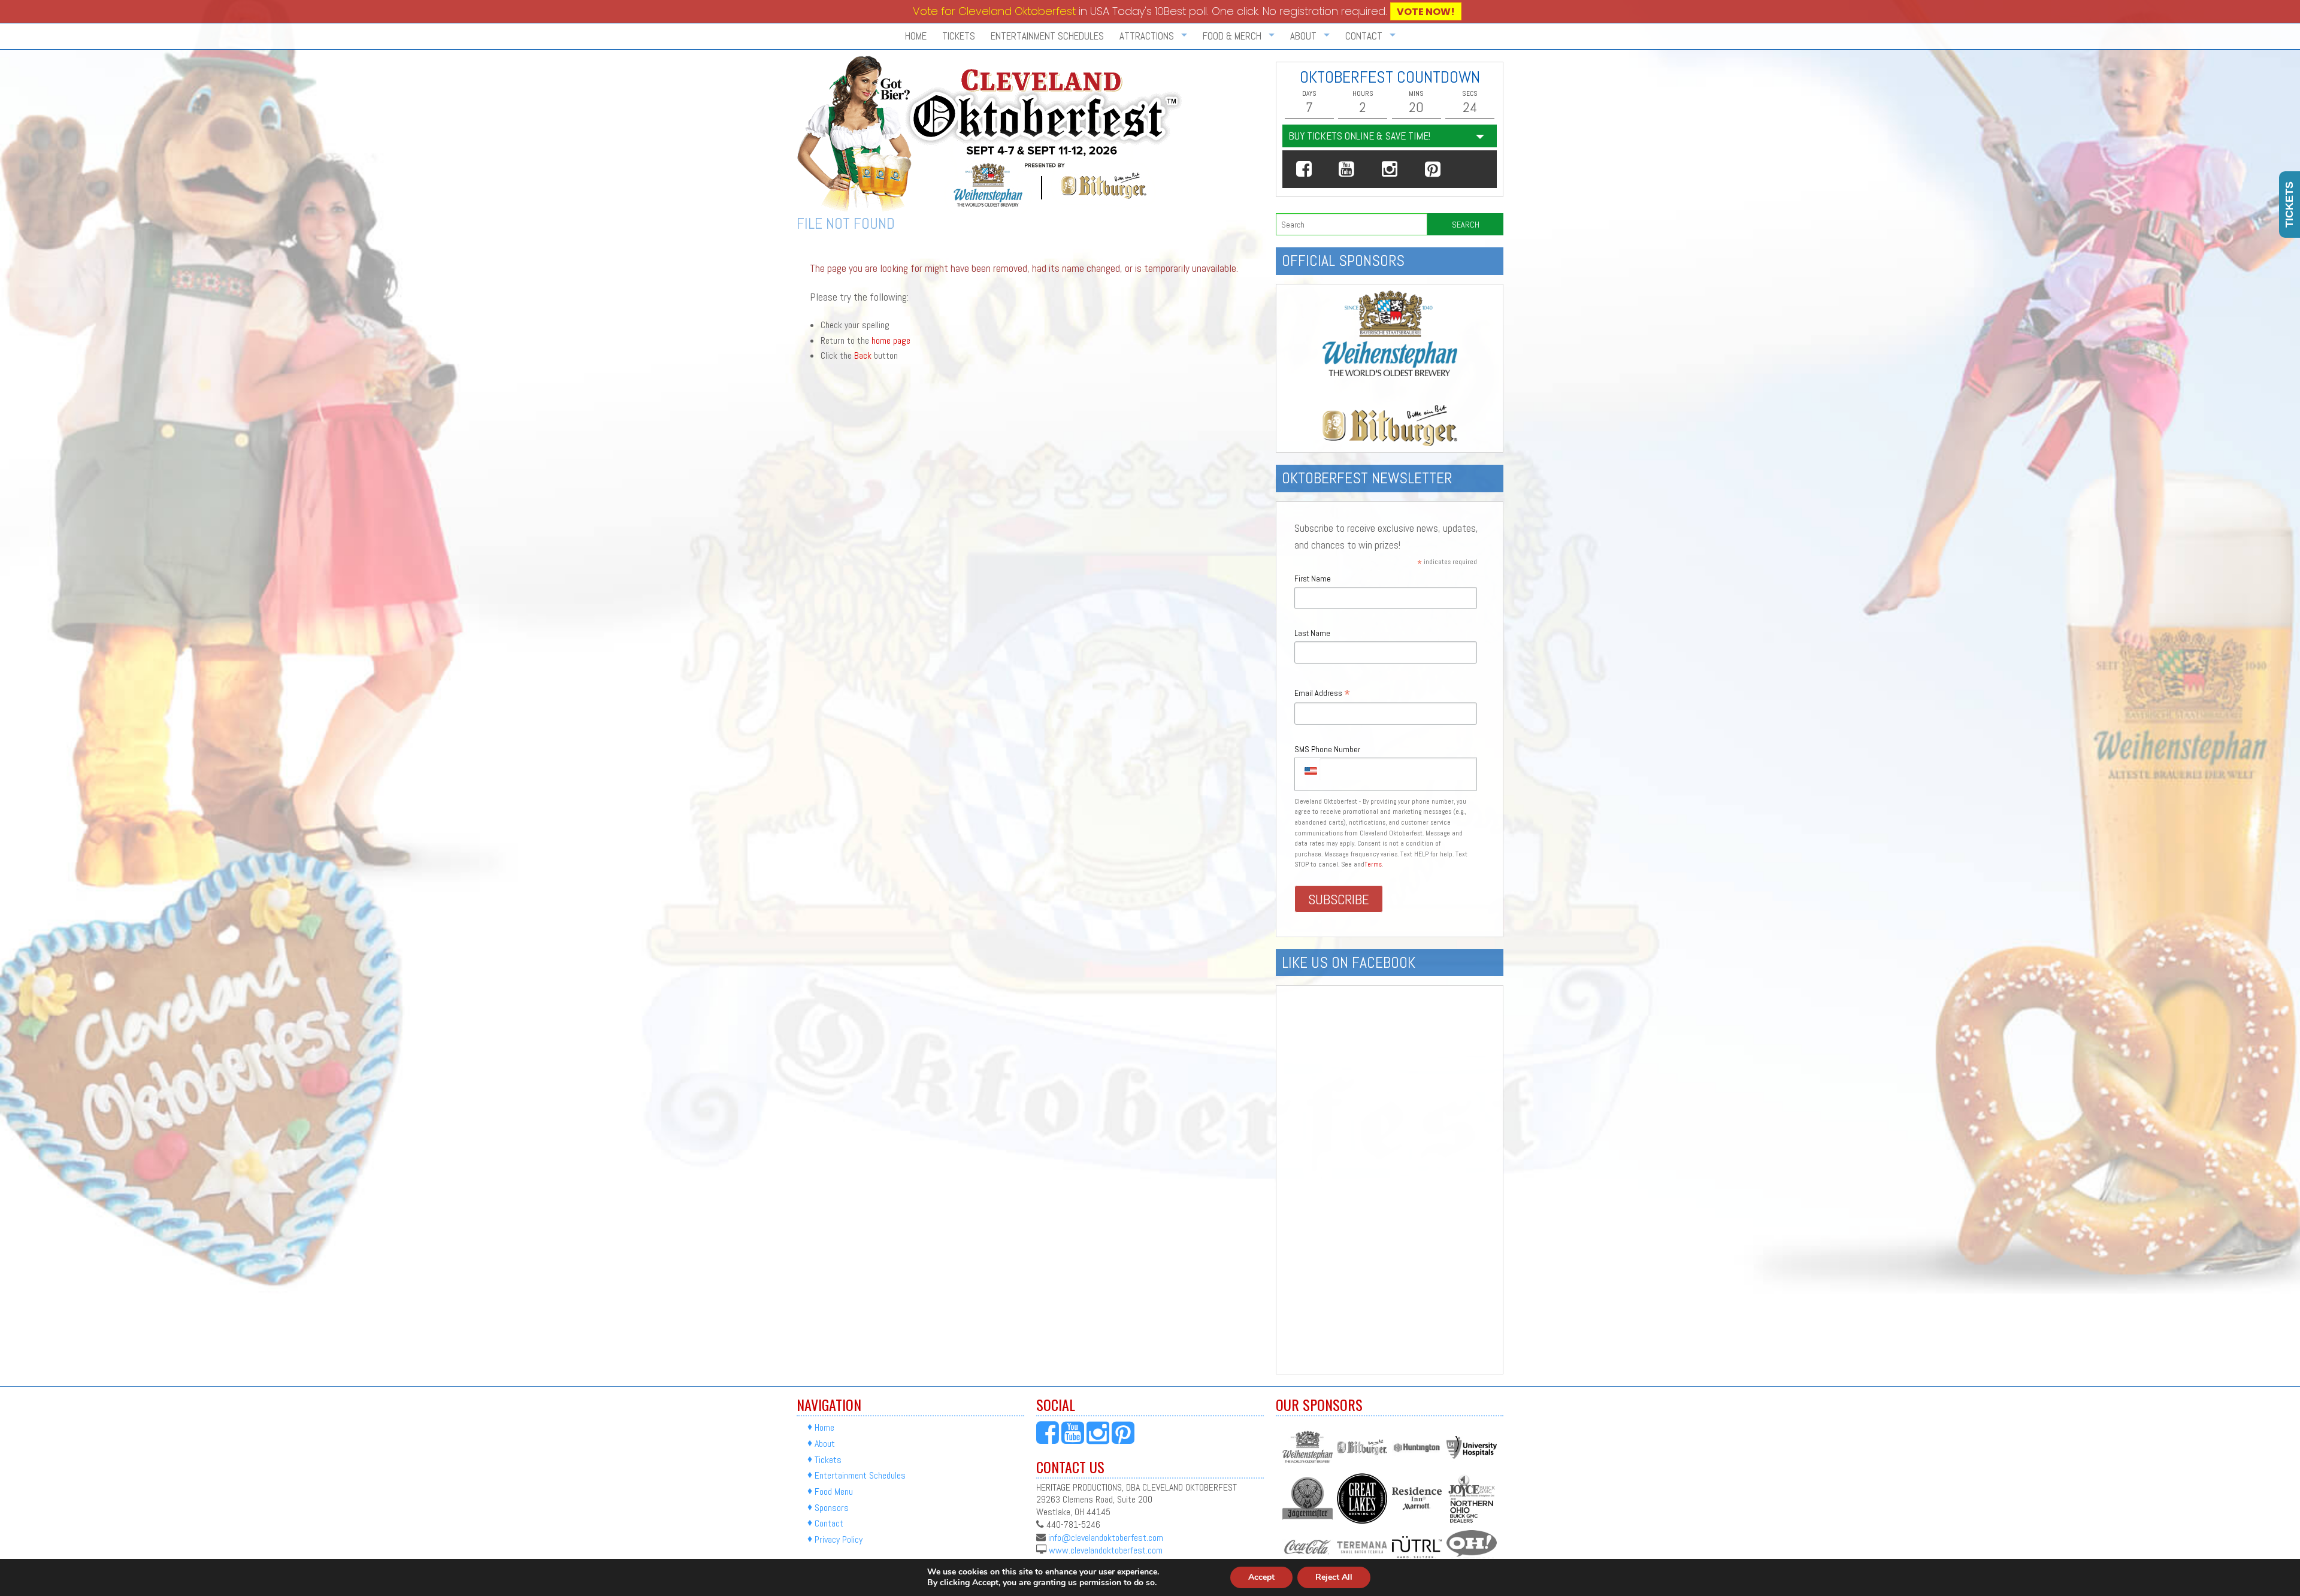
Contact (829, 1524)
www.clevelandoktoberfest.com (1106, 1550)
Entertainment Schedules (1047, 36)
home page (891, 340)
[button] (1304, 169)
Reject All (1334, 1577)
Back (863, 355)
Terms (1373, 864)
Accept (1261, 1577)
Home (916, 36)
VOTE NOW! (1426, 12)
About (825, 1444)
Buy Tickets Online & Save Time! (1359, 136)
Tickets (959, 36)
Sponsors (832, 1508)
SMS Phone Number (1327, 749)
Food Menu (834, 1491)
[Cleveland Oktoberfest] (992, 134)
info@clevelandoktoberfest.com (1106, 1537)
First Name (1313, 579)
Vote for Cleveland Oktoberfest (994, 11)
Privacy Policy (839, 1539)
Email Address (1322, 694)
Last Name (1312, 633)
